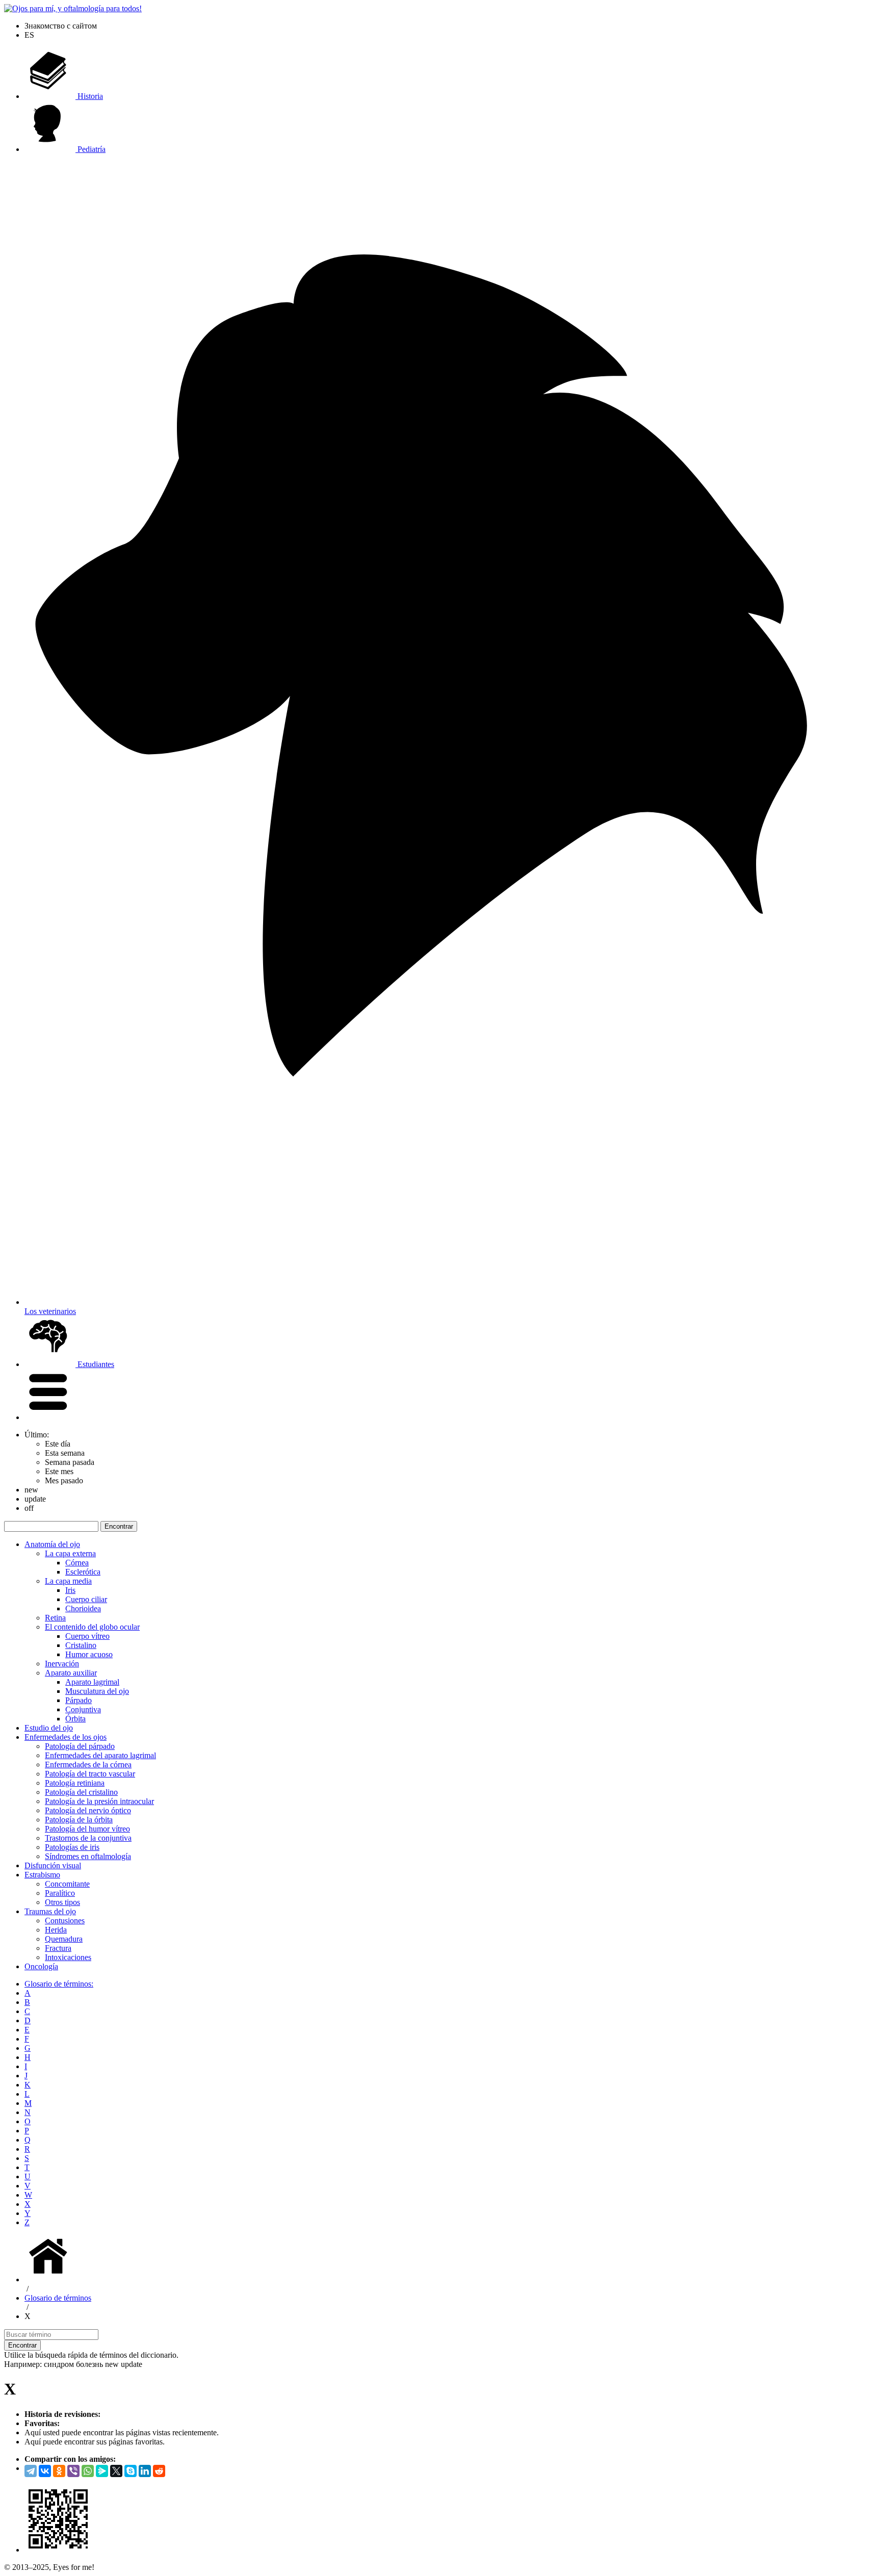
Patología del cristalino (81, 1792)
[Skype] (131, 2471)
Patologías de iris (72, 1847)
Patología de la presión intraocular (99, 1801)
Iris (70, 1590)
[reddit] (159, 2471)
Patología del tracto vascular (90, 1774)
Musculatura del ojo (97, 1691)
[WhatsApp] (88, 2471)
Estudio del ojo (49, 1728)
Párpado (79, 1700)
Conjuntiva (83, 1709)
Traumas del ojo (50, 1911)
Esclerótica (83, 1572)
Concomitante (67, 1884)
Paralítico (60, 1893)
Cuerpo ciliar (86, 1599)
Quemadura (64, 1939)
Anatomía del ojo (52, 1544)
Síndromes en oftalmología (88, 1856)
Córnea (77, 1563)
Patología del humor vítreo (87, 1829)
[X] (116, 2471)
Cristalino (81, 1645)
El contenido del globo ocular (92, 1627)
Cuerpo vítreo (87, 1636)
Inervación (62, 1664)
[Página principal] (50, 2279)
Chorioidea (83, 1608)
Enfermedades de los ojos (66, 1737)
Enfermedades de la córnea (88, 1764)
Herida (56, 1930)
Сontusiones (65, 1921)
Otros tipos (62, 1902)
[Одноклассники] (59, 2471)
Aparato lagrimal (92, 1682)
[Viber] (73, 2471)
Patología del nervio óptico (88, 1810)
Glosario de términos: (59, 1984)
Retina (55, 1618)
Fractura (58, 1948)
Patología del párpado (80, 1746)
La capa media (68, 1581)
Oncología (41, 1966)
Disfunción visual (53, 1865)
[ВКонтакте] (45, 2471)
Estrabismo (42, 1875)
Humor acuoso (89, 1654)
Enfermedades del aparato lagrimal (100, 1755)
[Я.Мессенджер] (102, 2471)
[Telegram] (31, 2471)
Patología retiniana (75, 1783)
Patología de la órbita (79, 1820)
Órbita (75, 1719)
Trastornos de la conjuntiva (88, 1838)
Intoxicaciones (68, 1957)
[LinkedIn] (145, 2471)
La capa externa (70, 1553)
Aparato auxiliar (71, 1673)
